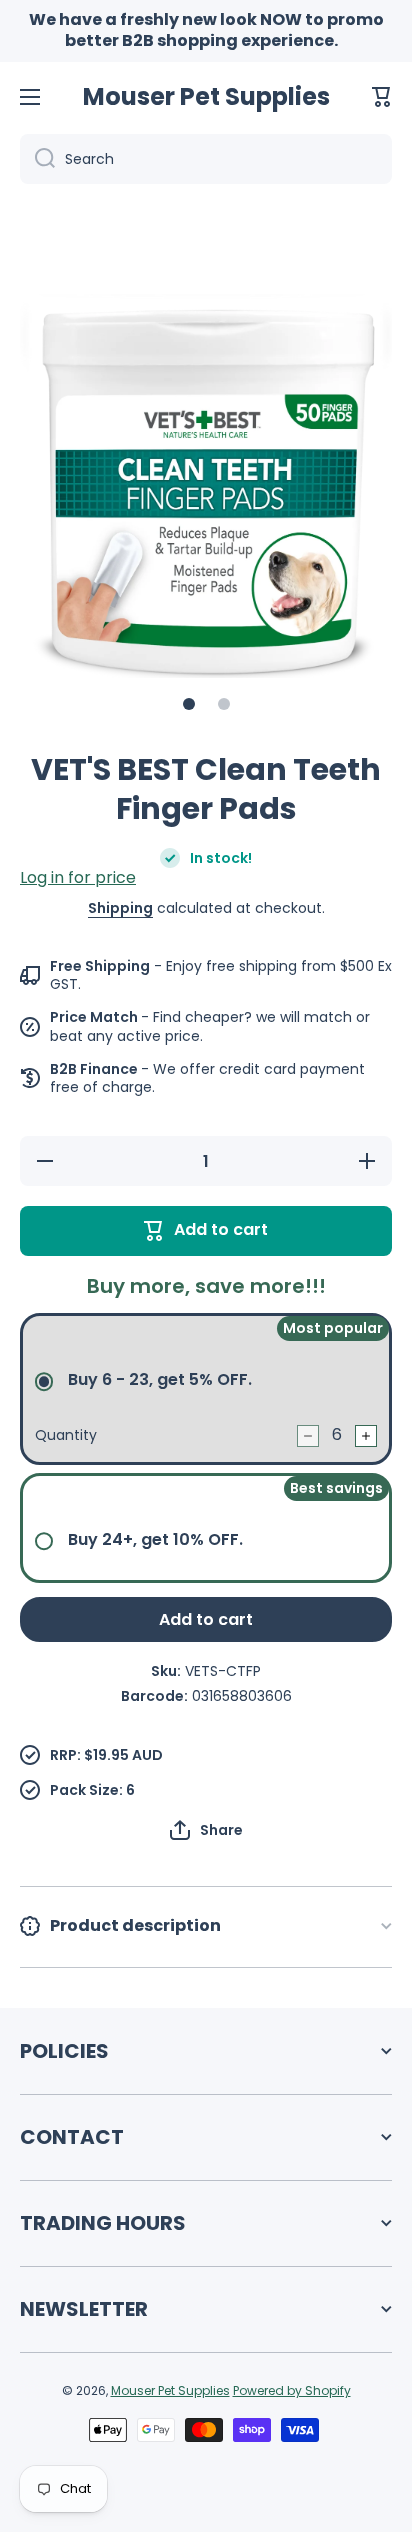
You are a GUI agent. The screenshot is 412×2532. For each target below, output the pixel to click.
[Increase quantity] (366, 1436)
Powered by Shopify (292, 2390)
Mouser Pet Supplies (170, 2390)
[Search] (37, 159)
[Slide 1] (189, 704)
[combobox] (206, 159)
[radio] (206, 1389)
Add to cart (206, 1619)
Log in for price (78, 877)
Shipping (120, 908)
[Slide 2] (224, 704)
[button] (382, 97)
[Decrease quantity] (308, 1436)
